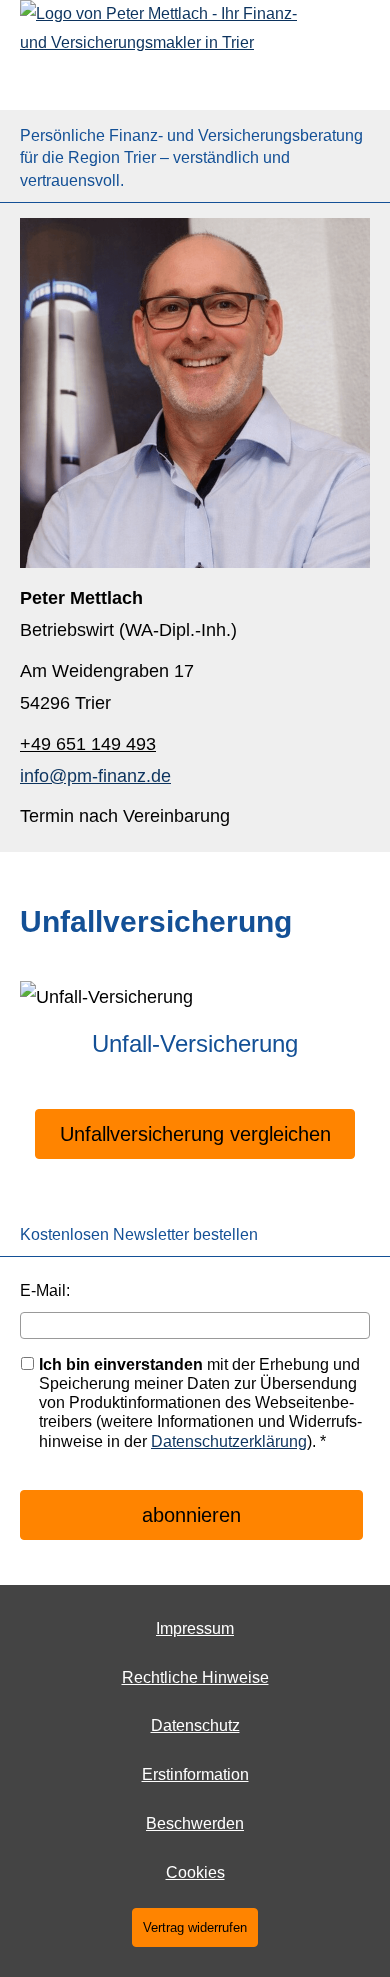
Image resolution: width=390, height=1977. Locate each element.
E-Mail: (45, 1290)
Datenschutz (195, 1725)
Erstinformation (195, 1774)
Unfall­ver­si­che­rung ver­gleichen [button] (195, 1134)
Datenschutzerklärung (229, 1441)
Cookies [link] (195, 1872)
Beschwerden (195, 1823)
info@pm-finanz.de (95, 776)
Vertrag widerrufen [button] (195, 1927)
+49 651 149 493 (88, 744)
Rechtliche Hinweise (195, 1677)
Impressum (195, 1628)
